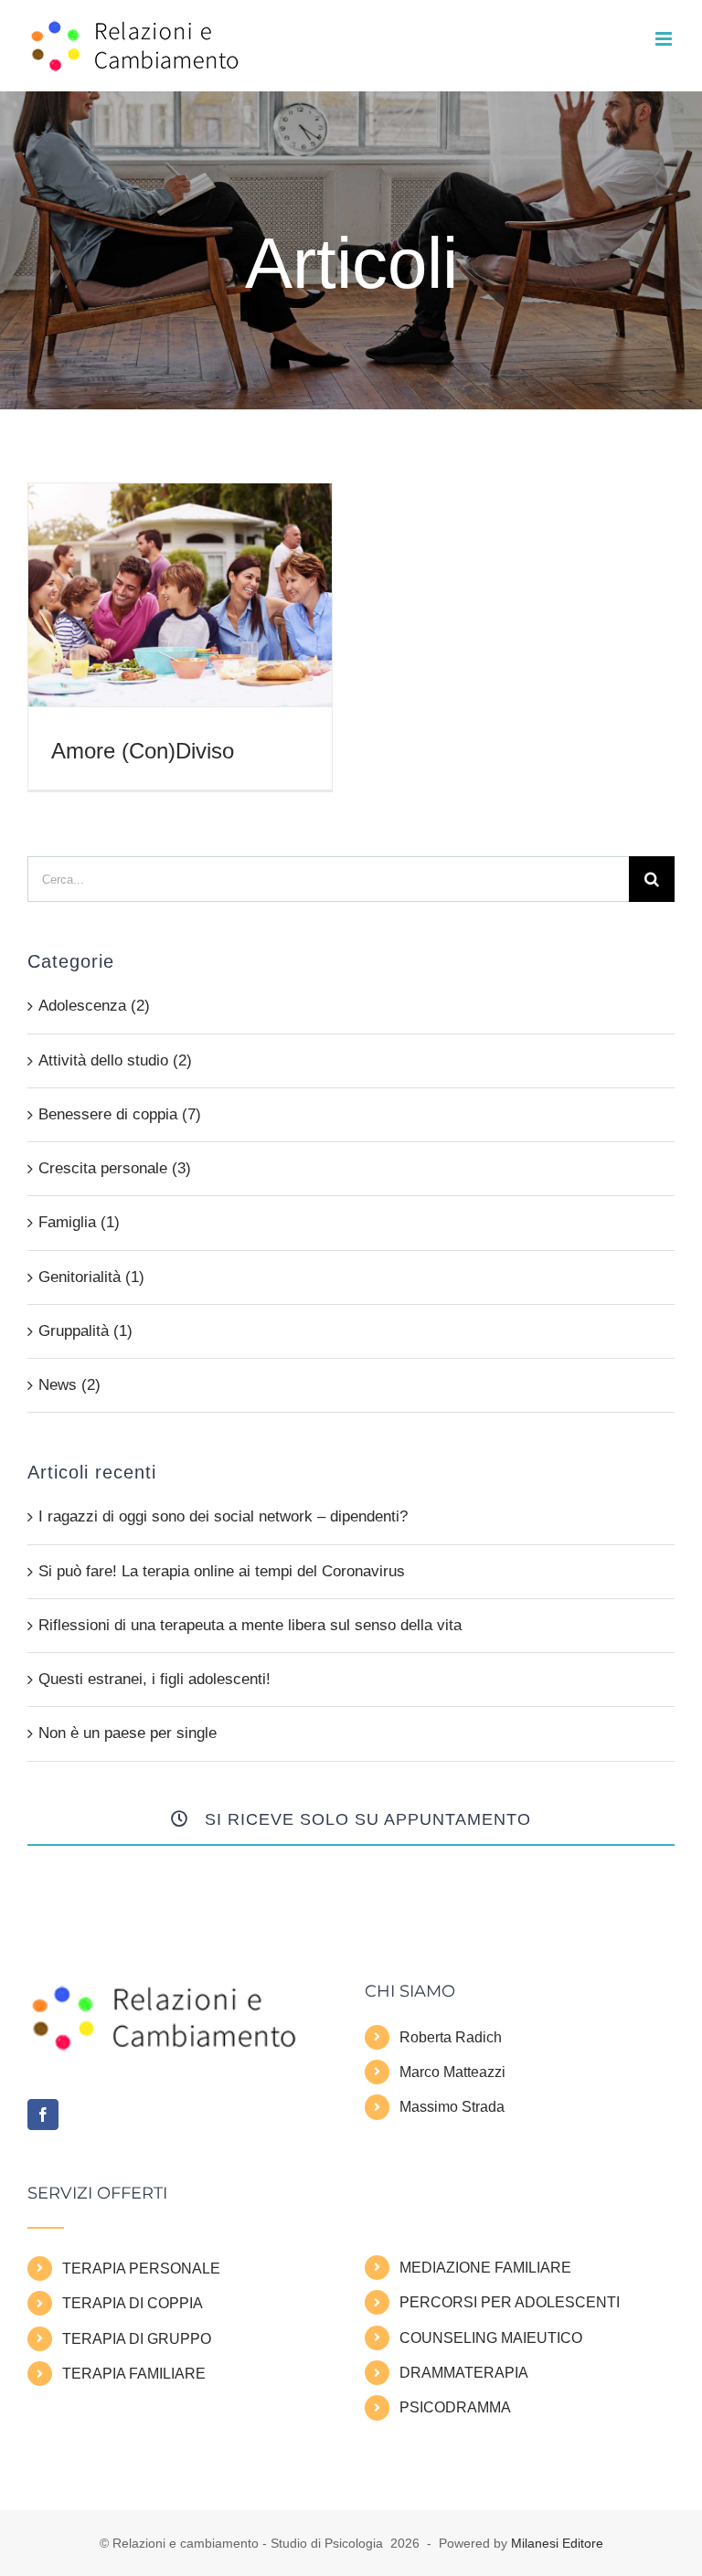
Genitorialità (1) (91, 1277)
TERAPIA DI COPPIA (133, 2303)
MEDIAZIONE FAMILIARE (485, 2268)
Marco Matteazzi (452, 2072)
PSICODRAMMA (455, 2407)
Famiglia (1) (79, 1222)
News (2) (69, 1385)
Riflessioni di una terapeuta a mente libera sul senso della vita (250, 1625)
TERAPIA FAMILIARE (134, 2374)
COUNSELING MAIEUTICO (491, 2338)
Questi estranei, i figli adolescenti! (154, 1679)
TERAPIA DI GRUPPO (137, 2339)
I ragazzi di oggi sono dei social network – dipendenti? (223, 1516)
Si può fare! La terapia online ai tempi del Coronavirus (222, 1571)
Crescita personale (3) (115, 1168)
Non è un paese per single (128, 1733)
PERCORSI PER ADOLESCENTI (510, 2302)
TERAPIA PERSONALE (141, 2269)
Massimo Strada (452, 2107)
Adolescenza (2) (94, 1006)
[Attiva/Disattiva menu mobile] (665, 39)
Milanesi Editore (557, 2543)
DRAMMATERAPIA (464, 2373)
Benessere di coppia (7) (120, 1114)
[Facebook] (43, 2115)
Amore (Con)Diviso (143, 751)
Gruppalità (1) (85, 1331)
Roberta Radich (451, 2037)
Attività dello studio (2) (115, 1060)
